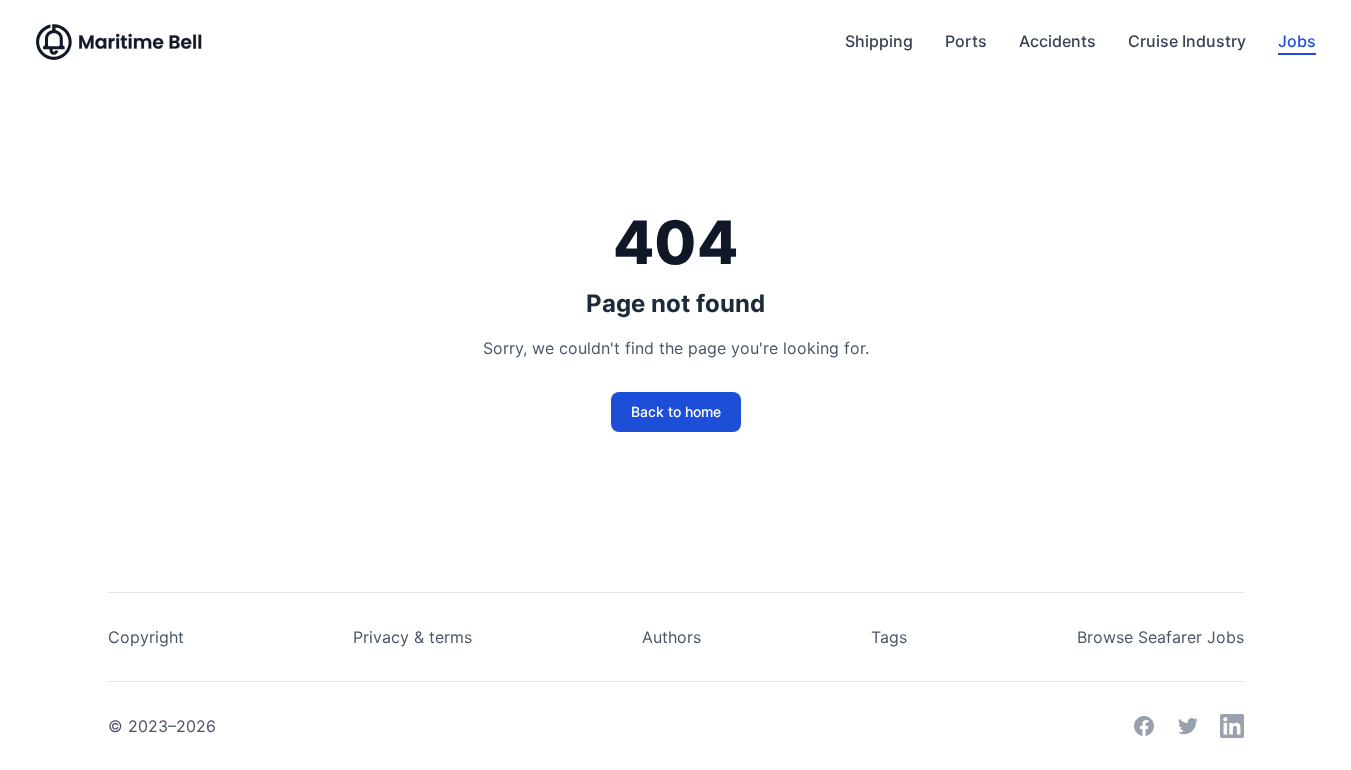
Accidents (1057, 41)
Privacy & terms (412, 637)
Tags (889, 637)
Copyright (146, 637)
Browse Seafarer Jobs (1160, 637)
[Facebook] (1144, 726)
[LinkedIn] (1232, 726)
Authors (671, 637)
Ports (966, 41)
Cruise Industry (1187, 41)
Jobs (1297, 41)
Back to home (676, 411)
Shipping (879, 41)
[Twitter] (1188, 726)
